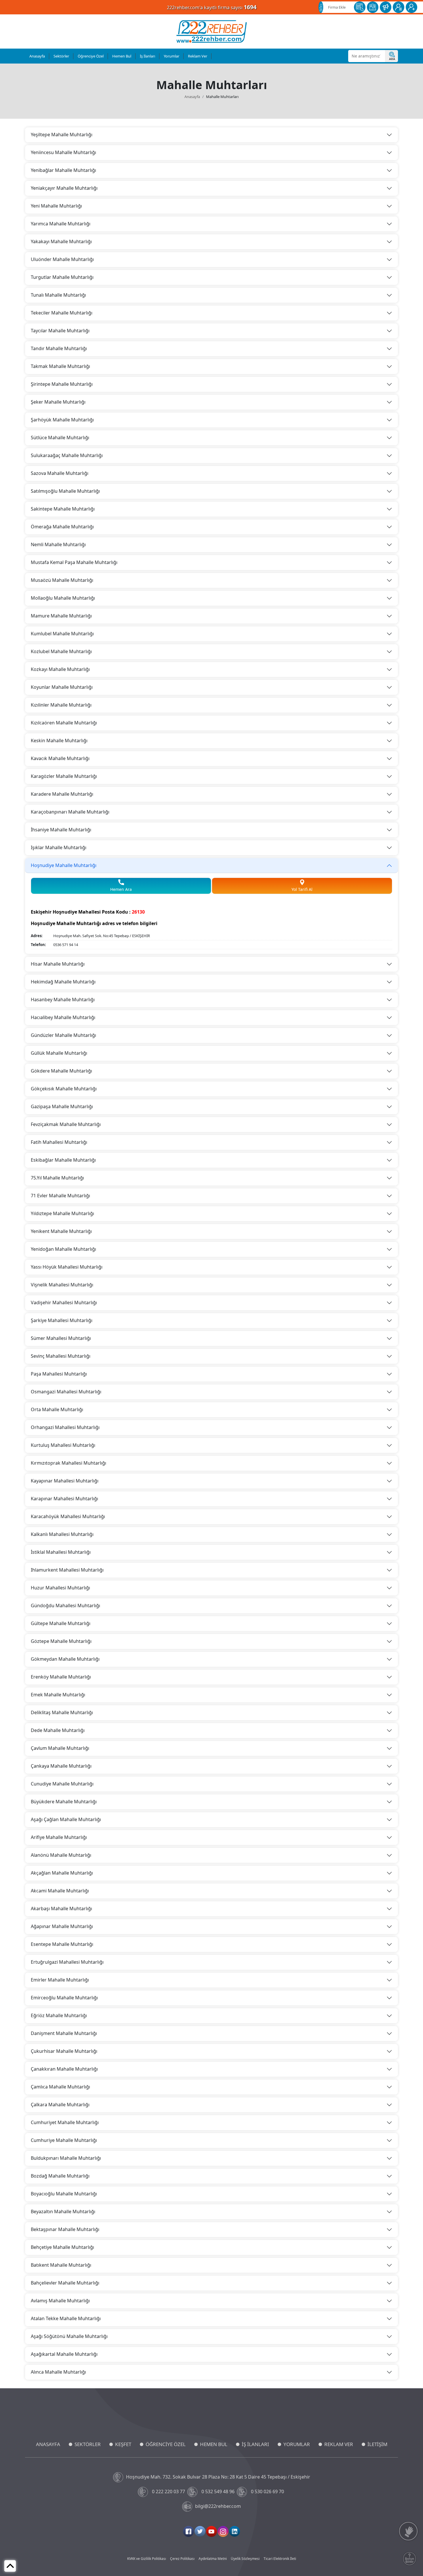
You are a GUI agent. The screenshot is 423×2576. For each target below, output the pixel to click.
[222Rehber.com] (212, 31)
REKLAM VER (339, 2444)
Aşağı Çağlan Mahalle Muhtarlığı (66, 1819)
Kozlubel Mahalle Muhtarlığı (61, 651)
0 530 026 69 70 (267, 2491)
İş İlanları (147, 56)
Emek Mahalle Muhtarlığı (58, 1695)
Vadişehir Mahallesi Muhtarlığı (64, 1303)
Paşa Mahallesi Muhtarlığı (59, 1374)
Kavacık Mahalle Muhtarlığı (60, 758)
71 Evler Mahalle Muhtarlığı (60, 1196)
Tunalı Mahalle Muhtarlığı (58, 295)
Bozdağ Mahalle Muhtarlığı (60, 2176)
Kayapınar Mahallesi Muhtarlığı (65, 1481)
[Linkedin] (235, 2531)
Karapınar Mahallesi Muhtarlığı (64, 1499)
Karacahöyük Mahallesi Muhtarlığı (68, 1516)
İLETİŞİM (377, 2444)
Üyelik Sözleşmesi (245, 2559)
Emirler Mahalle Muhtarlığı (60, 1980)
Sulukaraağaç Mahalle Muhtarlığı (67, 455)
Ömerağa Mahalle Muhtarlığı (62, 527)
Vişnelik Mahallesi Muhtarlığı (62, 1285)
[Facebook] (188, 2531)
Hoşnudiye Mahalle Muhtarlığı (64, 865)
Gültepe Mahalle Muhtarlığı (61, 1623)
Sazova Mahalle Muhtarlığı (60, 473)
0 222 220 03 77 (168, 2491)
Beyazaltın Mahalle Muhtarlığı (63, 2211)
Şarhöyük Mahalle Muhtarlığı (62, 420)
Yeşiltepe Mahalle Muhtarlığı (62, 135)
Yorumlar (172, 56)
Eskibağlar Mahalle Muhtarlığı (63, 1160)
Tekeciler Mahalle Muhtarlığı (62, 313)
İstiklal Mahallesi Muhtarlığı (61, 1552)
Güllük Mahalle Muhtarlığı (59, 1053)
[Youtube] (211, 2531)
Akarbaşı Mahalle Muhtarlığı (61, 1908)
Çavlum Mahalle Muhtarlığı (60, 1748)
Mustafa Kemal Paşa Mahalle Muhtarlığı (74, 562)
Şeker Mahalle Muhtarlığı (58, 402)
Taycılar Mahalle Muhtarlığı (60, 331)
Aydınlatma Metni (213, 2559)
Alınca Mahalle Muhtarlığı (58, 2372)
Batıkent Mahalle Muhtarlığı (61, 2265)
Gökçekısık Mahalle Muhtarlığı (64, 1089)
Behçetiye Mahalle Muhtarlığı (62, 2247)
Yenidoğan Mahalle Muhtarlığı (63, 1249)
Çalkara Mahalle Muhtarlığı (60, 2105)
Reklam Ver (198, 56)
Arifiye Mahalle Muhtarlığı (59, 1837)
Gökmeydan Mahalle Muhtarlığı (65, 1659)
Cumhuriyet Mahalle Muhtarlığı (65, 2122)
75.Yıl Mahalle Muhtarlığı (57, 1178)
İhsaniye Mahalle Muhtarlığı (61, 830)
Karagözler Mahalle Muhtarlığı (64, 776)
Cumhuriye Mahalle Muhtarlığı (64, 2140)
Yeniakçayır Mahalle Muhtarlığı (64, 188)
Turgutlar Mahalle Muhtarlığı (62, 277)
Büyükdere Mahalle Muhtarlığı (64, 1802)
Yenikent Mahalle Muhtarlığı (61, 1231)
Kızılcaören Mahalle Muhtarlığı (64, 723)
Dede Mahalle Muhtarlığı (58, 1730)
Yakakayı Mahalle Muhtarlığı (61, 241)
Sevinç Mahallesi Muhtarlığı (61, 1356)
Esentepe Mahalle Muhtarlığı (62, 1944)
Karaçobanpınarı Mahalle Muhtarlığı (70, 812)
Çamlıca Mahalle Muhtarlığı (60, 2087)
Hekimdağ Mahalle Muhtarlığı (63, 982)
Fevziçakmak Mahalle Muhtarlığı (66, 1124)
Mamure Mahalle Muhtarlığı (61, 616)
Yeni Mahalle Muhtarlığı (56, 206)
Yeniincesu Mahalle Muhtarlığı (63, 152)
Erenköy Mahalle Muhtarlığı (61, 1677)
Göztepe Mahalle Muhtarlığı (61, 1641)
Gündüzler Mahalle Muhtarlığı (63, 1035)
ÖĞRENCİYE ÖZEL (166, 2444)
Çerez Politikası (182, 2559)
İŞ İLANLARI (255, 2444)
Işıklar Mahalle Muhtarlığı (59, 847)
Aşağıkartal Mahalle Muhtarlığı (64, 2354)
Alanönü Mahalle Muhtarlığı (61, 1855)
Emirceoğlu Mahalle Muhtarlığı (64, 1998)
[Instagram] (223, 2531)
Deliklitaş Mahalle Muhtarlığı (62, 1712)
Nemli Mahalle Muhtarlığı (58, 544)
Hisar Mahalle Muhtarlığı (58, 964)
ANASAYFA (48, 2444)
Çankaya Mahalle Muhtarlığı (61, 1766)
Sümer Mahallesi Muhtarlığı (61, 1338)
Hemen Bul (122, 56)
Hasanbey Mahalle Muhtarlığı (63, 1000)
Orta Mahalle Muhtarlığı (57, 1409)
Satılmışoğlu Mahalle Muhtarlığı (65, 491)
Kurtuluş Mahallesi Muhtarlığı (63, 1445)
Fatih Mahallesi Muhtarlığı (59, 1142)
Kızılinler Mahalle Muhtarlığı (61, 705)
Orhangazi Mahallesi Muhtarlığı (65, 1427)
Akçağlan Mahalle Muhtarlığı (62, 1873)
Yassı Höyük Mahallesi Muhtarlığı (67, 1267)
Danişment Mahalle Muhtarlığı (64, 2033)
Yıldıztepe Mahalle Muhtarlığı (62, 1213)
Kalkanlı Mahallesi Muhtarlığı (62, 1534)
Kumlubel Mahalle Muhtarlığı (62, 634)
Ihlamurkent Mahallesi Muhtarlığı (67, 1570)
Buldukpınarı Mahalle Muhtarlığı (66, 2158)
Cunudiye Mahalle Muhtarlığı (62, 1784)
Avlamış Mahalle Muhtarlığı (60, 2301)
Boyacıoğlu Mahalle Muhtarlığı (64, 2194)
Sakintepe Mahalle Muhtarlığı (63, 509)
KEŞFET (123, 2444)
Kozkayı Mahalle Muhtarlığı (60, 669)
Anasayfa (37, 56)
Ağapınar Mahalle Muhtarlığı (62, 1926)
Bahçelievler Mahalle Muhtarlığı (65, 2283)
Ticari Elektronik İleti (280, 2559)
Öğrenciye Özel (91, 56)
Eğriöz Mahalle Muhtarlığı (59, 2015)
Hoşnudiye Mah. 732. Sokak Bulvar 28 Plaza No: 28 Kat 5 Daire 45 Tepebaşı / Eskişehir (218, 2477)
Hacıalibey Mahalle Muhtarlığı (63, 1017)
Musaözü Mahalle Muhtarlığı (62, 580)
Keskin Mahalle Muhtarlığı (59, 741)
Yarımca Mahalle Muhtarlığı (61, 224)
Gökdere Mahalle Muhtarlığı (61, 1071)
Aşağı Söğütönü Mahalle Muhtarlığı (69, 2336)
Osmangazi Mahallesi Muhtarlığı (66, 1392)
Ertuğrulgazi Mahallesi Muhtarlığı (67, 1962)
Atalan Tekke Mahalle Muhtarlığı (66, 2318)
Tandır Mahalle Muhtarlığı (59, 348)
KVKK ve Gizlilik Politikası (147, 2559)
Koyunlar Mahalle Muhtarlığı (62, 687)
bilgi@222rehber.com (218, 2506)
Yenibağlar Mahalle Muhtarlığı (63, 170)
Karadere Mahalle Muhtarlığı (62, 794)
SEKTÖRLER (88, 2444)
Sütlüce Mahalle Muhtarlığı (60, 438)
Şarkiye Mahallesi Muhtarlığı (62, 1320)
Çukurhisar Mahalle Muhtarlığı (64, 2051)
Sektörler (61, 56)
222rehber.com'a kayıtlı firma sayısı (212, 7)
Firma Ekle (337, 7)
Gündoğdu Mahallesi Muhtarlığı (65, 1606)
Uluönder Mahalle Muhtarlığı (62, 259)
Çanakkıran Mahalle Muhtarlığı (64, 2069)
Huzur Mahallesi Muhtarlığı (60, 1588)
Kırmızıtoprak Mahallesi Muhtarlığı (68, 1463)
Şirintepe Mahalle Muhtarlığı (62, 384)
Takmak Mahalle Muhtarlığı (60, 366)
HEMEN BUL (214, 2444)
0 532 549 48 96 (218, 2491)
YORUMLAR (297, 2444)
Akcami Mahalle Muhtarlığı (60, 1891)
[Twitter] (200, 2531)
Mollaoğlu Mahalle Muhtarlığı (63, 598)
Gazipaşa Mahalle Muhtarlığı (62, 1106)
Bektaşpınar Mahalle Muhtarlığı (65, 2229)
